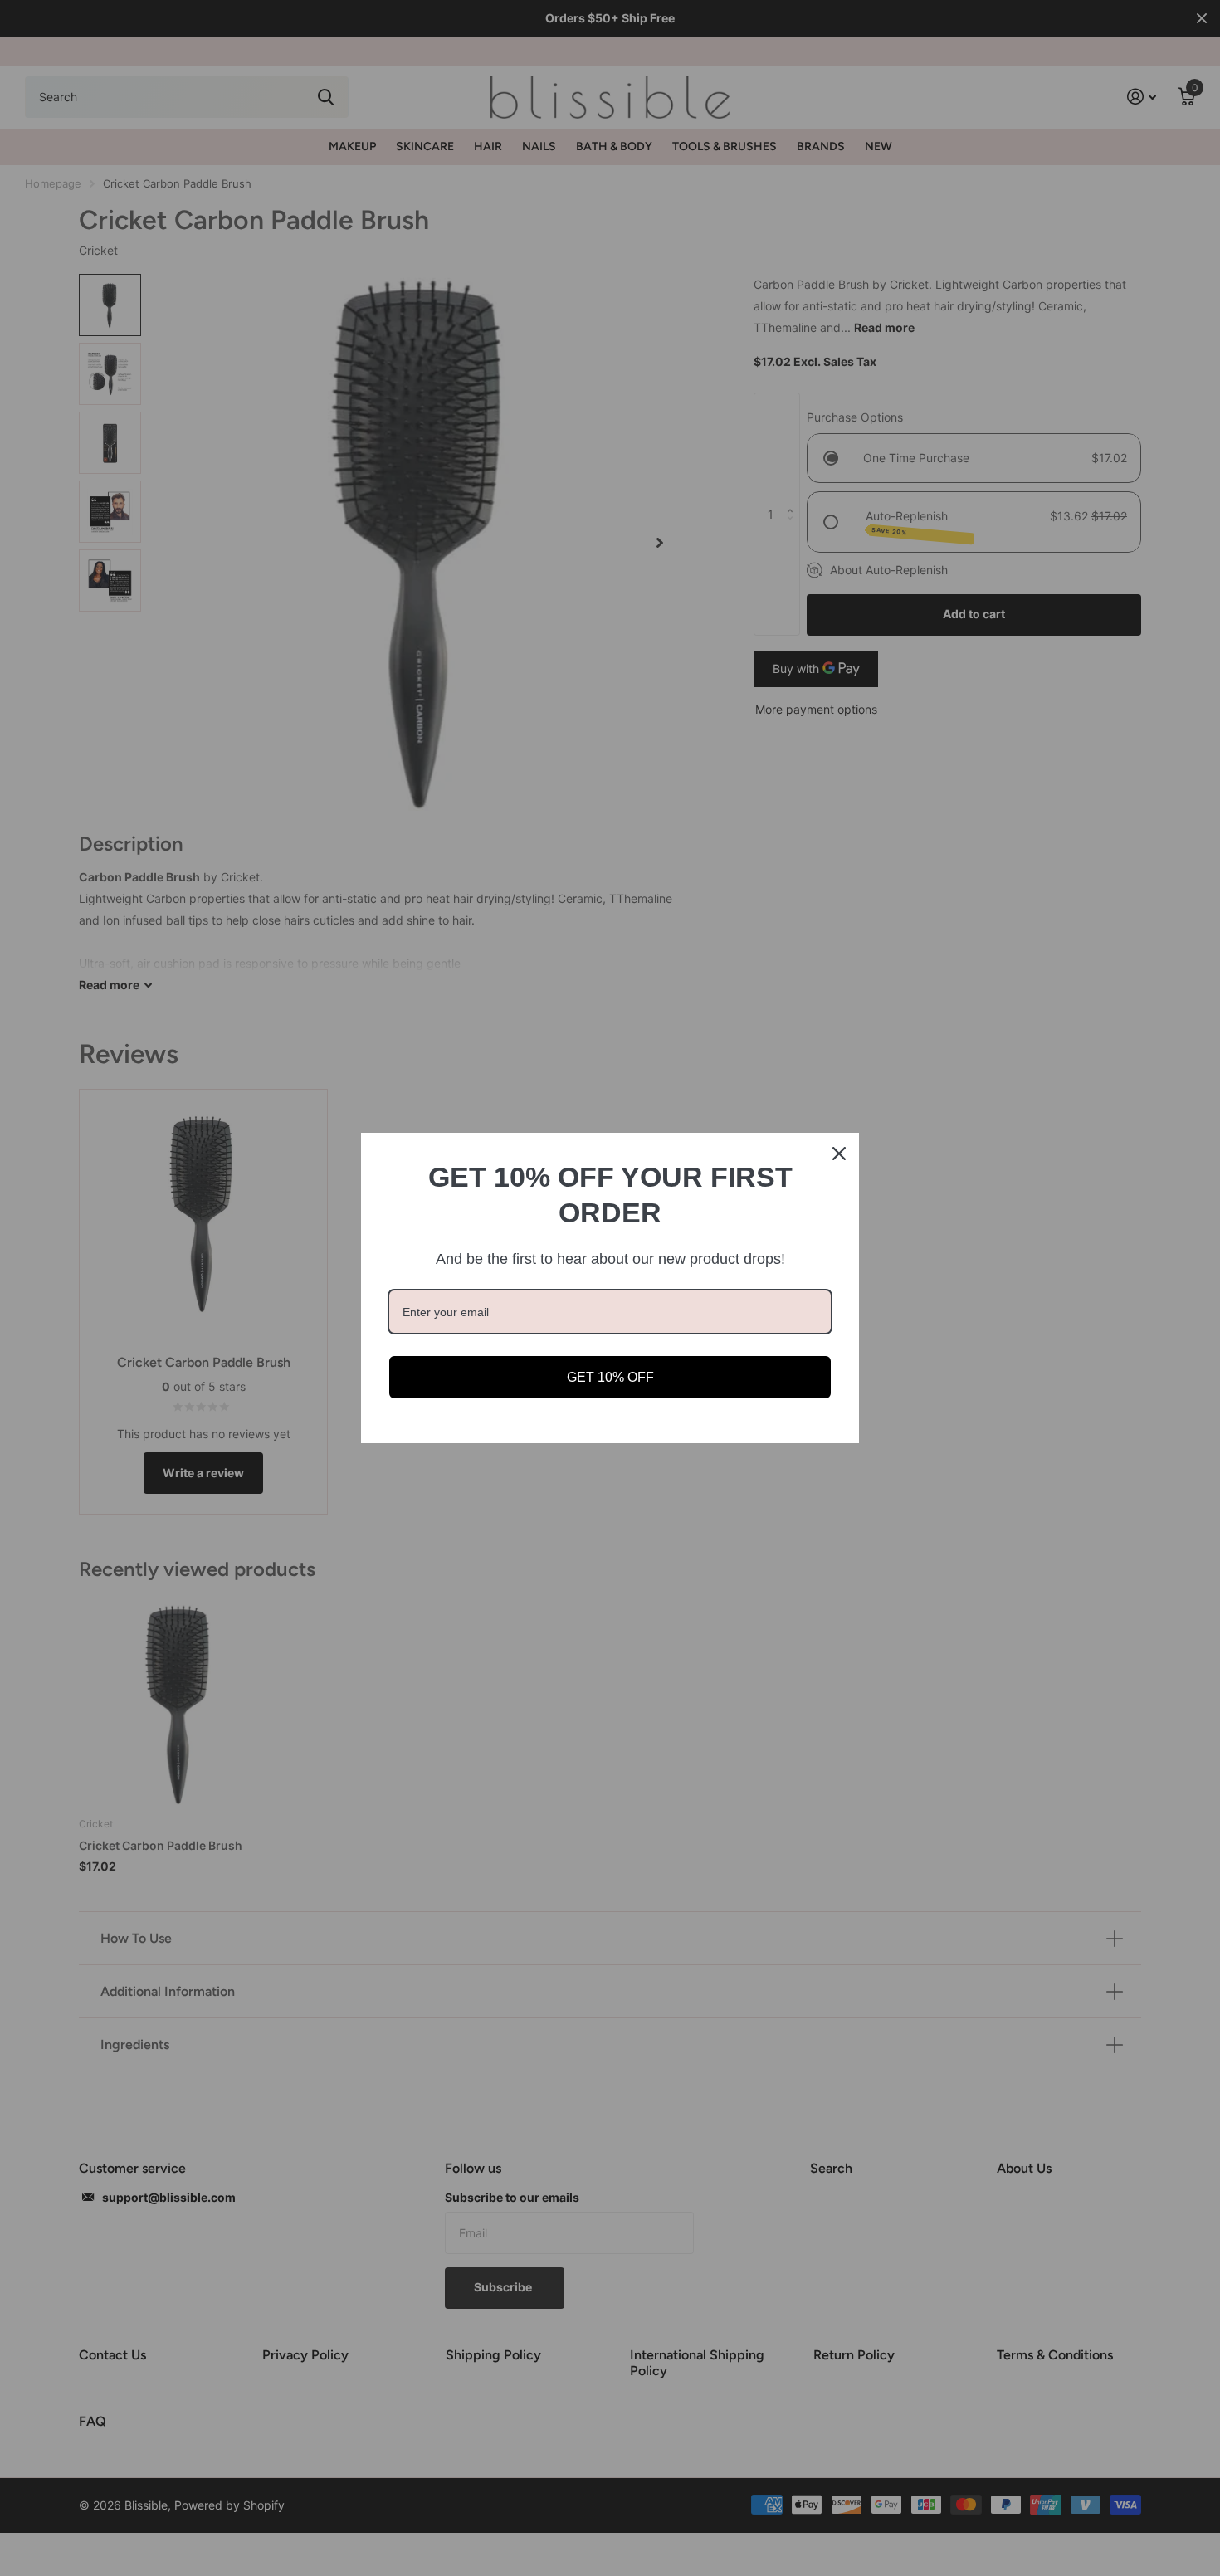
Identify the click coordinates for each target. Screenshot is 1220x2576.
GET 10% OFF (610, 1377)
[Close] (839, 1154)
